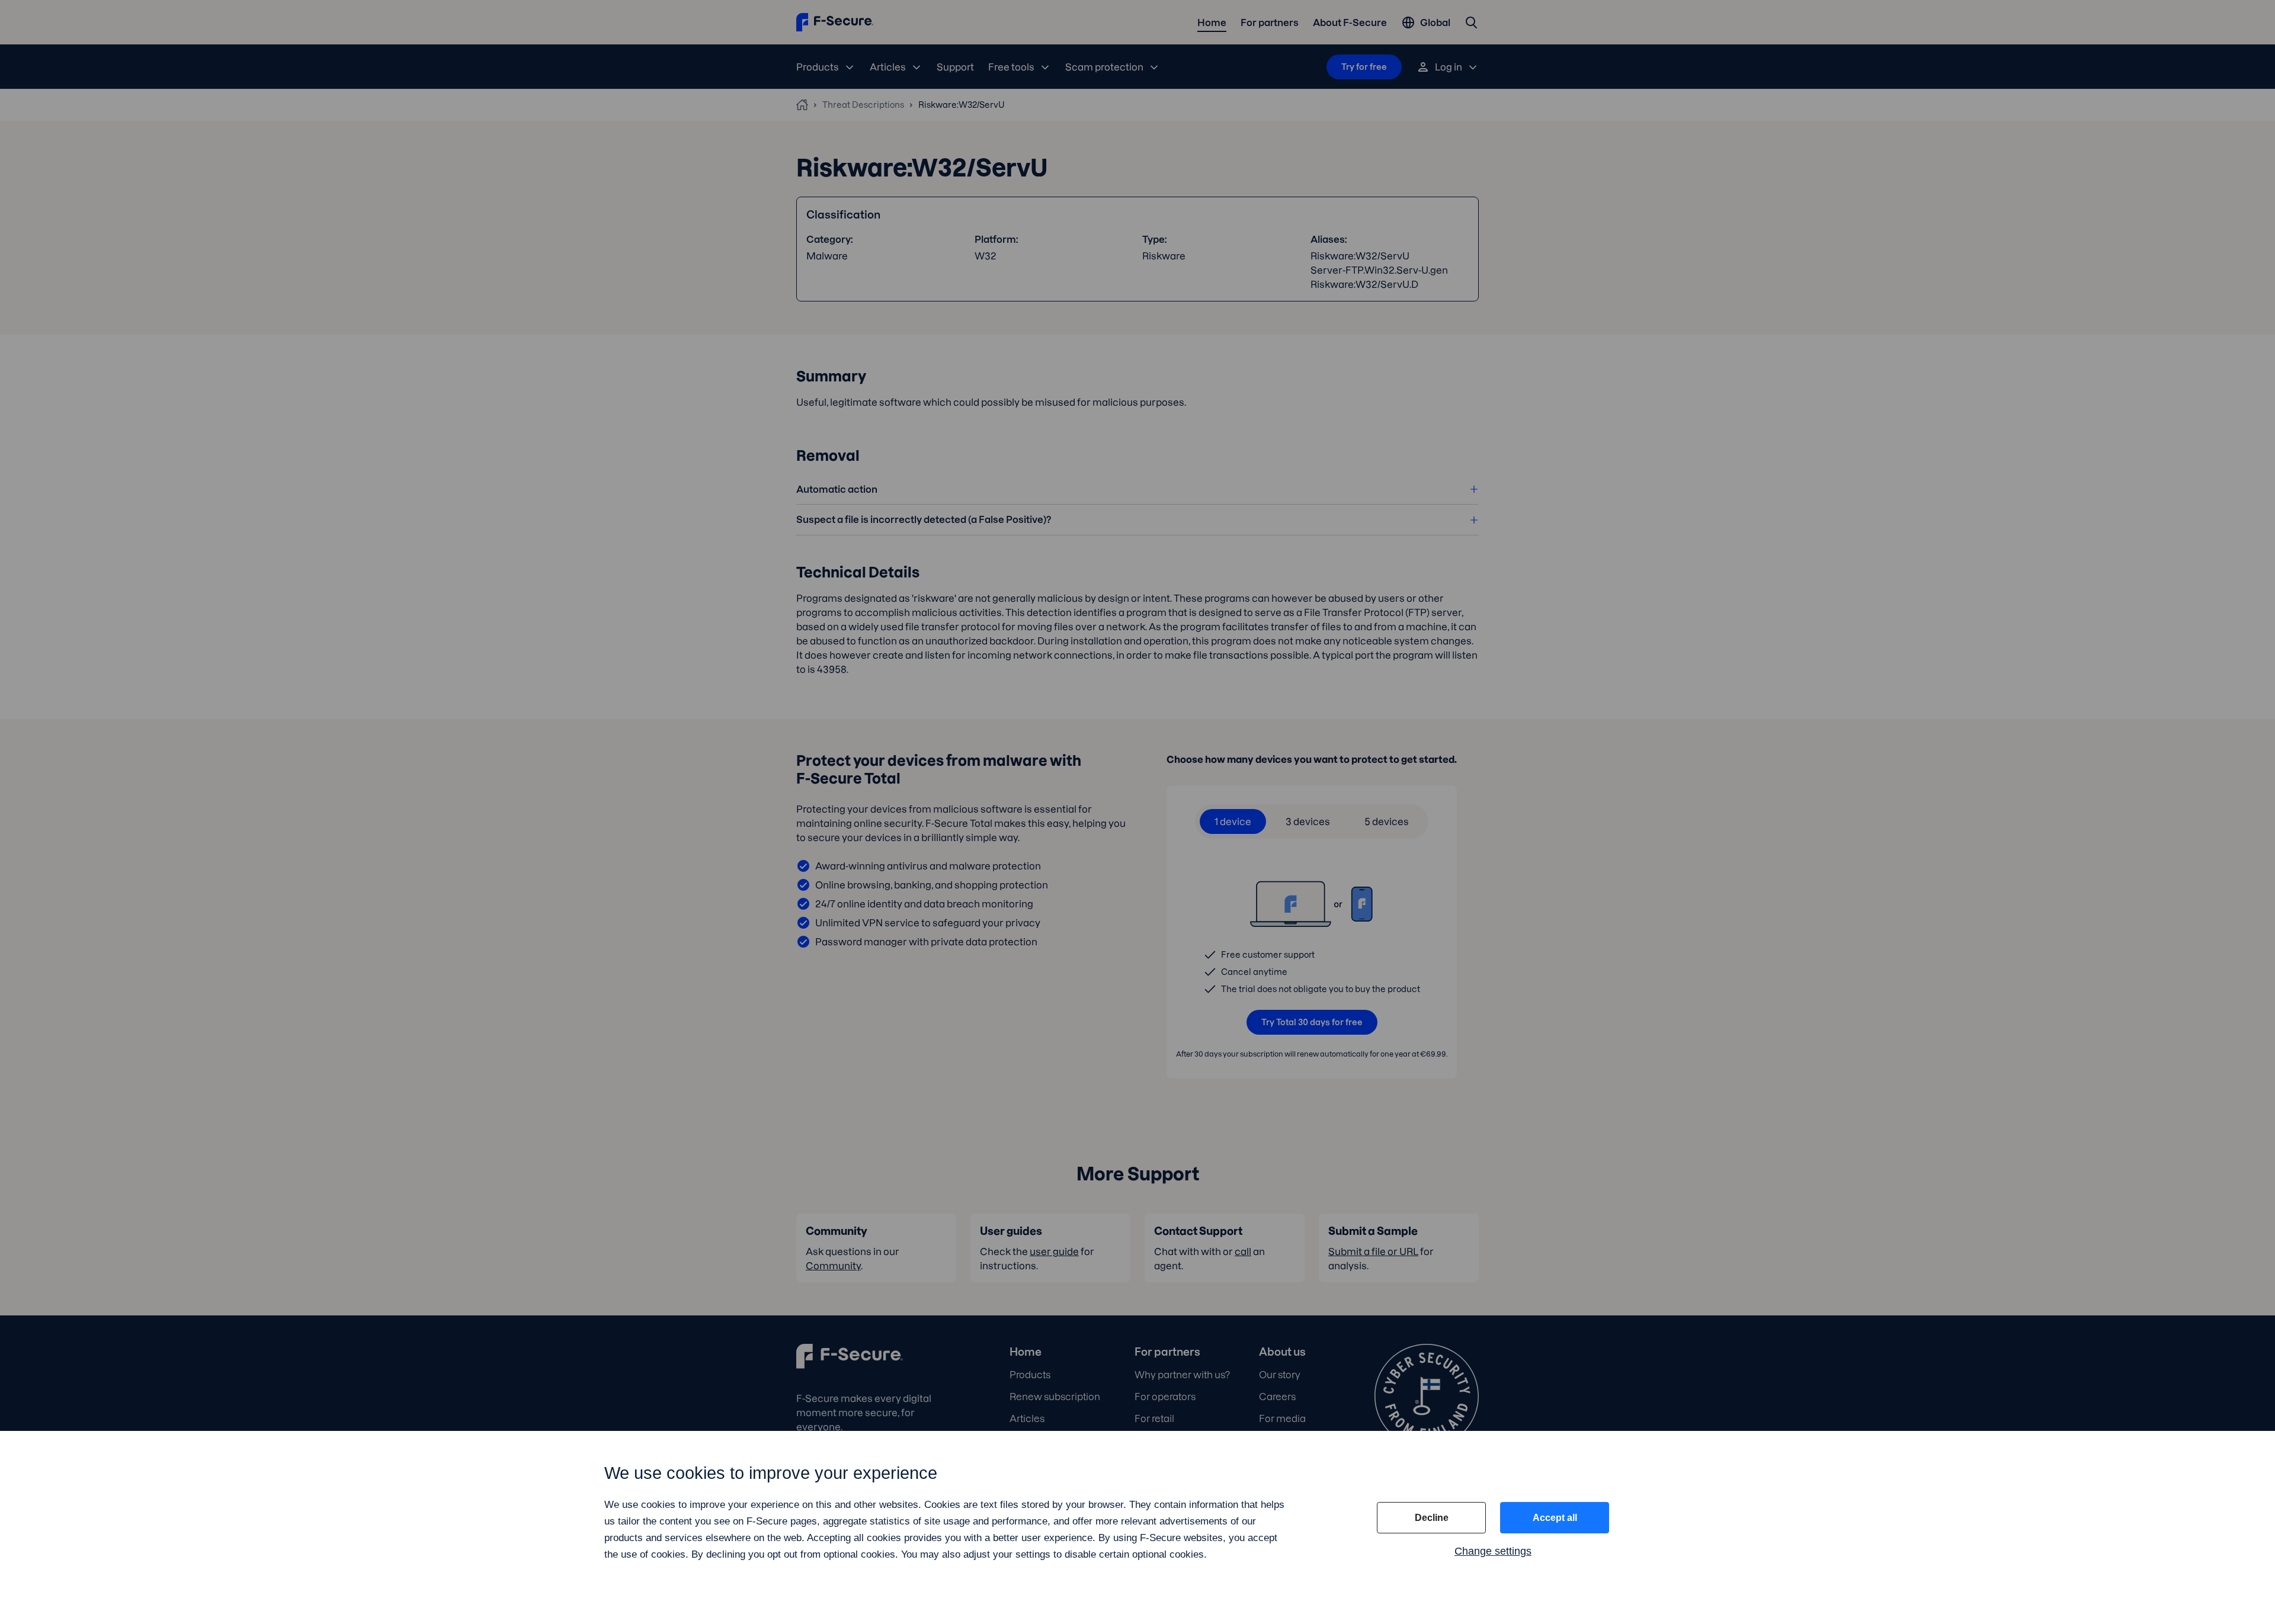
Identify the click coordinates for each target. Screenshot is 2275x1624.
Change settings (1493, 1551)
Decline (1432, 1518)
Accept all (1555, 1518)
